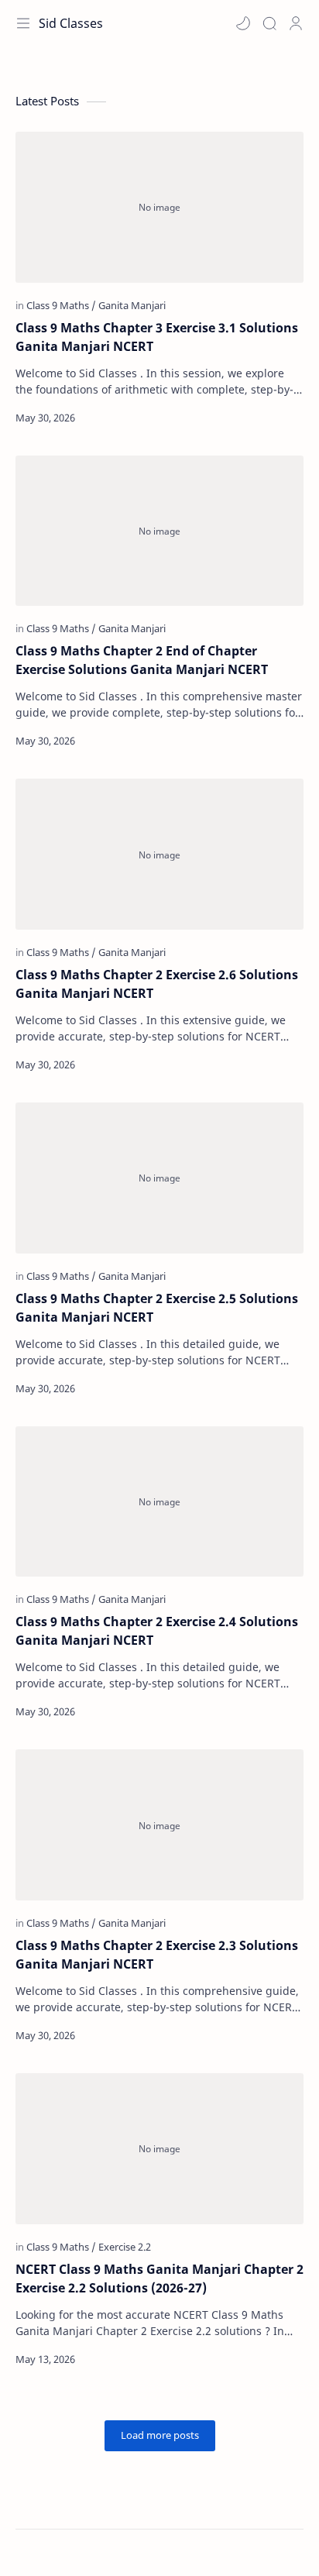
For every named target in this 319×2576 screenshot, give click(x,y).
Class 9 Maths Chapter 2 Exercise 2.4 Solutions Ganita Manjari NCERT (157, 1631)
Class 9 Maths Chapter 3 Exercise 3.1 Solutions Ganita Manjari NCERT (157, 337)
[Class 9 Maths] (61, 305)
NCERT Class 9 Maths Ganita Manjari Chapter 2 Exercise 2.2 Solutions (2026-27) (159, 2279)
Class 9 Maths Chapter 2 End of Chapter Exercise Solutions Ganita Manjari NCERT (142, 660)
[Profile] (296, 23)
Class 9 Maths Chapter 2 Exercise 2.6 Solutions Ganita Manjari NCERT (157, 984)
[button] (243, 23)
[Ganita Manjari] (132, 305)
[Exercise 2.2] (125, 2247)
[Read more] (278, 418)
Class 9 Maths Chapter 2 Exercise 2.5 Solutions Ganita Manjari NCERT (157, 1308)
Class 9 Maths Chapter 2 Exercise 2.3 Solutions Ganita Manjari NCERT (157, 1955)
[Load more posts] (160, 2436)
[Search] (269, 23)
